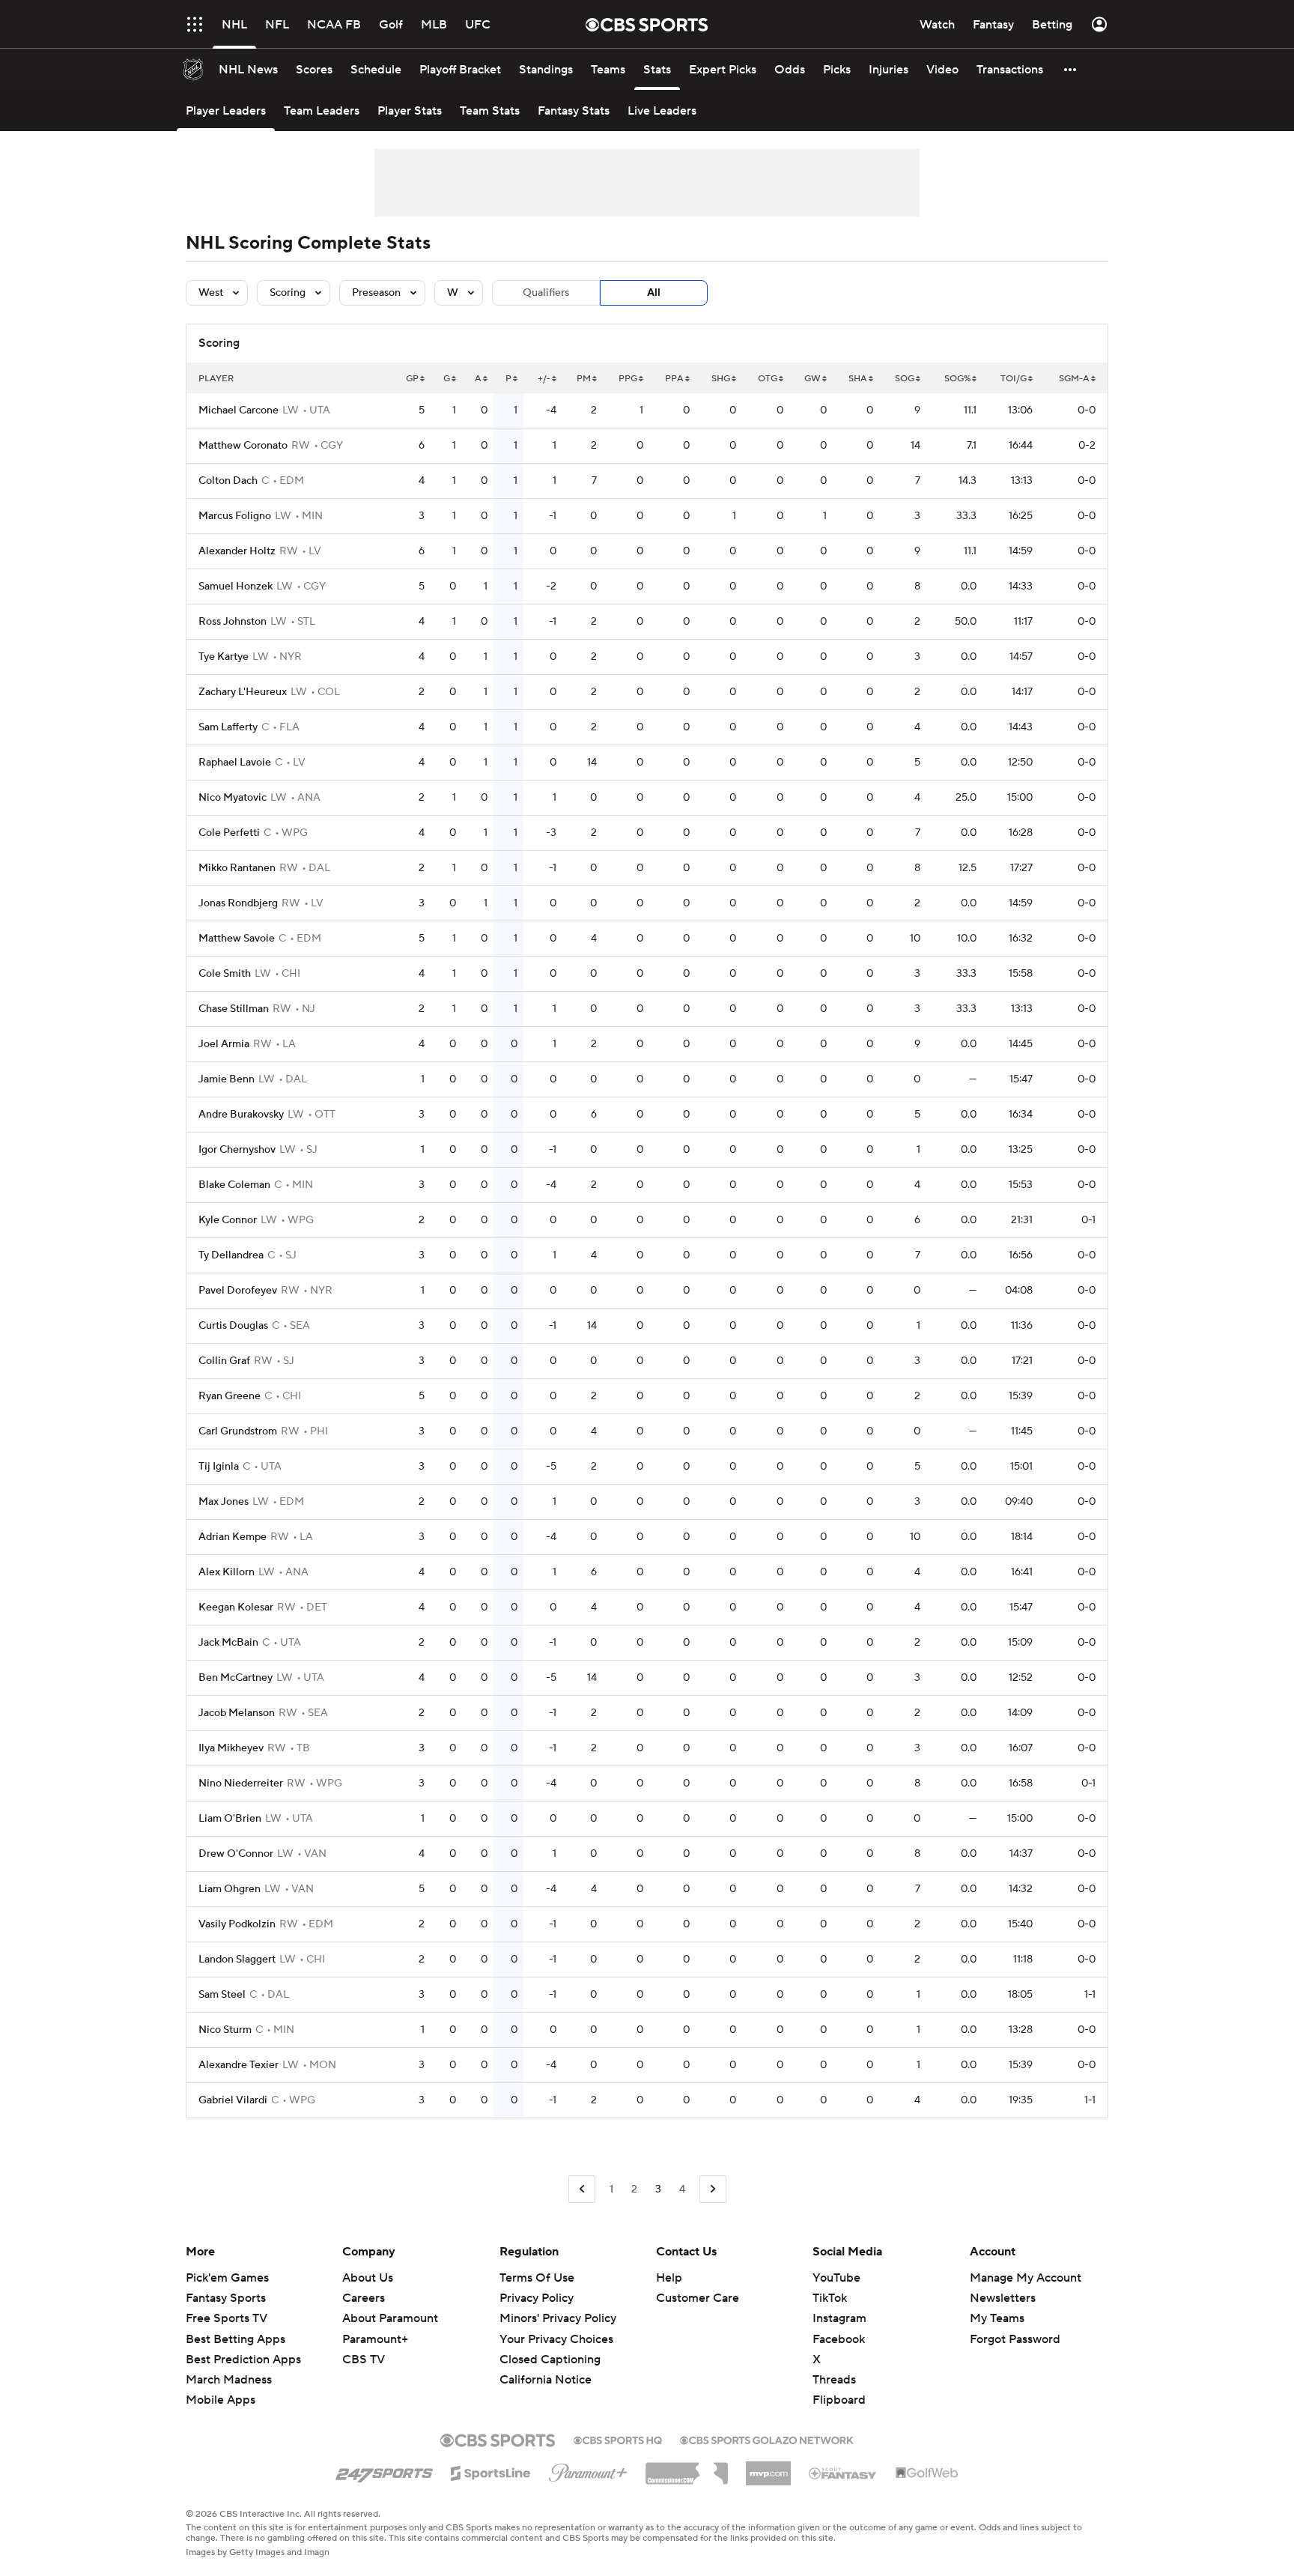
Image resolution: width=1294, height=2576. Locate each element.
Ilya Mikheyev (231, 1748)
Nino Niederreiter (241, 1783)
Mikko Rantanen (237, 868)
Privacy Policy (537, 2298)
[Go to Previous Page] (582, 2189)
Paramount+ (375, 2339)
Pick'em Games (227, 2278)
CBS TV (364, 2360)
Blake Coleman (234, 1185)
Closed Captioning (550, 2345)
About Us (368, 2278)
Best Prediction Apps (243, 2360)
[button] (195, 24)
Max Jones (224, 1502)
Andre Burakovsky (241, 1115)
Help (669, 2278)
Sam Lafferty (228, 727)
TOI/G (1014, 379)
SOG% (957, 379)
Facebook (839, 2339)
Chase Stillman (234, 1009)
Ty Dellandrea (231, 1255)
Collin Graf (224, 1361)
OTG (768, 379)
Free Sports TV (227, 2318)
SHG (721, 379)
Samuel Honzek (236, 587)
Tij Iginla (219, 1467)
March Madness (229, 2380)
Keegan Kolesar (236, 1607)
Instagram (839, 2318)
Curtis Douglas (233, 1326)
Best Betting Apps (236, 2339)
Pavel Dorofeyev (238, 1291)
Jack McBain (228, 1643)
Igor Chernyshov (237, 1150)
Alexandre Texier (239, 2065)
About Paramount (390, 2318)
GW (812, 379)
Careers (364, 2298)
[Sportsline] (491, 2471)
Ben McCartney (236, 1678)
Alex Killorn (227, 1572)
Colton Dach (228, 481)
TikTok (830, 2298)
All (654, 293)
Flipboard (839, 2400)
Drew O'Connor (236, 1854)
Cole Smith (225, 974)
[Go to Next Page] (713, 2189)
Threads (834, 2380)
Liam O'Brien (230, 1819)
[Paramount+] (588, 2470)
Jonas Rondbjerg (238, 903)
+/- (544, 379)
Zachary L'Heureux (243, 692)
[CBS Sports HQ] (618, 2439)
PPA (674, 379)
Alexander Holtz (237, 551)
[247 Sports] (384, 2470)
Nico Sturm (225, 2030)
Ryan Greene (230, 1396)
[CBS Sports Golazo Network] (767, 2439)
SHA (858, 379)
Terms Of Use (537, 2278)
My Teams (997, 2318)
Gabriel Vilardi (233, 2100)
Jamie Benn (227, 1079)
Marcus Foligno (235, 516)
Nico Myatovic (233, 798)
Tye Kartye (224, 657)
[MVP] (768, 2467)
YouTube (836, 2278)
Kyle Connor (228, 1220)
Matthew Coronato (243, 446)
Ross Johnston (233, 622)
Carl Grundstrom (238, 1431)
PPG (628, 379)
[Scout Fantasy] (843, 2473)
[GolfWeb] (927, 2473)
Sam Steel (222, 1995)
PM (584, 379)
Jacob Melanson (237, 1713)
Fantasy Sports (226, 2298)
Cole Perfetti (229, 833)
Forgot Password (1015, 2339)
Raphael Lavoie (235, 763)
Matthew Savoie (237, 939)
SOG (905, 379)
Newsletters (1003, 2298)
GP (412, 379)
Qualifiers (546, 293)
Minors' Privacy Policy (558, 2318)
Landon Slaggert (237, 1960)
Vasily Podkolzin (237, 1924)
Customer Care (698, 2298)
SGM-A (1074, 379)
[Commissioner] (687, 2468)
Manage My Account (1026, 2278)
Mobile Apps (221, 2400)
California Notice (546, 2366)
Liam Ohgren (230, 1889)
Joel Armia (224, 1044)
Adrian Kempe (233, 1537)
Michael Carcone (239, 410)
